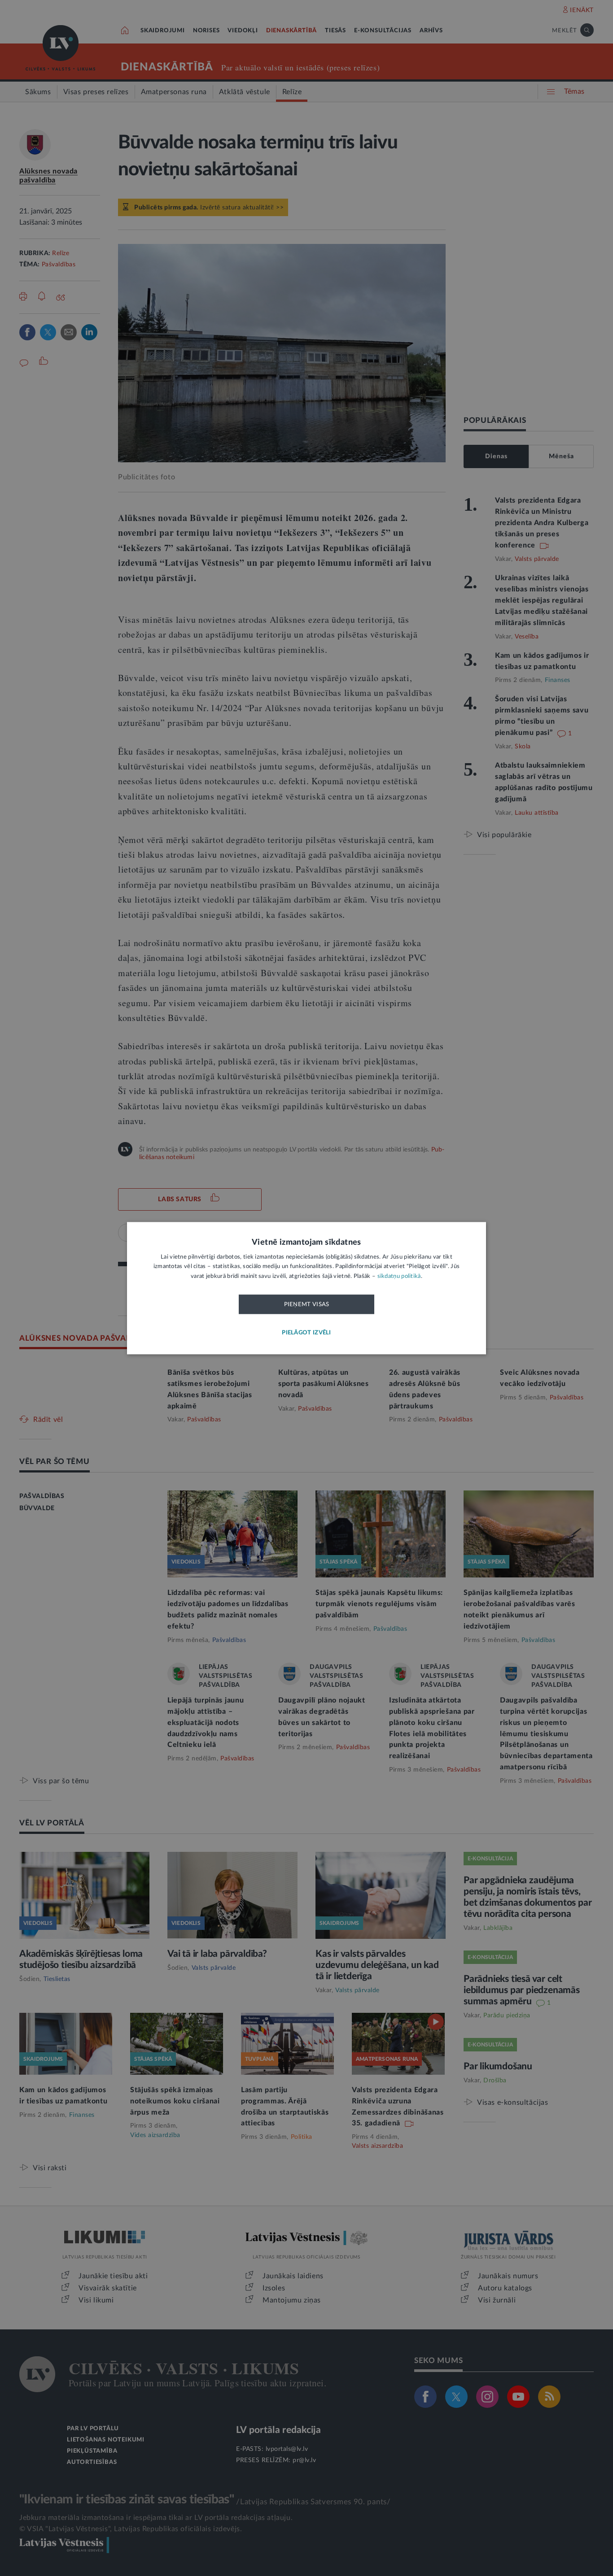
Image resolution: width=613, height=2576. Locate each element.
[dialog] (306, 1288)
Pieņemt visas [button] (307, 1305)
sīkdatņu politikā (399, 1276)
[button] (306, 1333)
